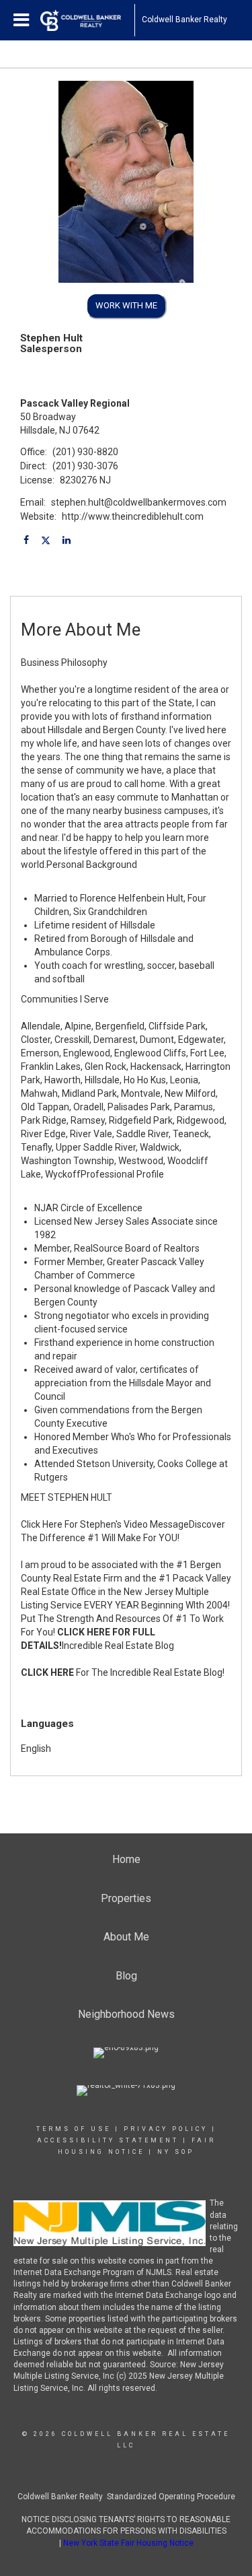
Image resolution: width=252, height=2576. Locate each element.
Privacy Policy (166, 2129)
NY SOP (176, 2152)
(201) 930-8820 (85, 452)
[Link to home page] (87, 20)
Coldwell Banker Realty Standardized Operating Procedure (126, 2497)
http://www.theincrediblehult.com (133, 516)
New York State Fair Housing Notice (128, 2543)
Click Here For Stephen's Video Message (105, 1524)
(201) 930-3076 (85, 466)
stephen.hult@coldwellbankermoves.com (139, 502)
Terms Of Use (74, 2129)
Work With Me (126, 305)
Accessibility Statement (108, 2140)
